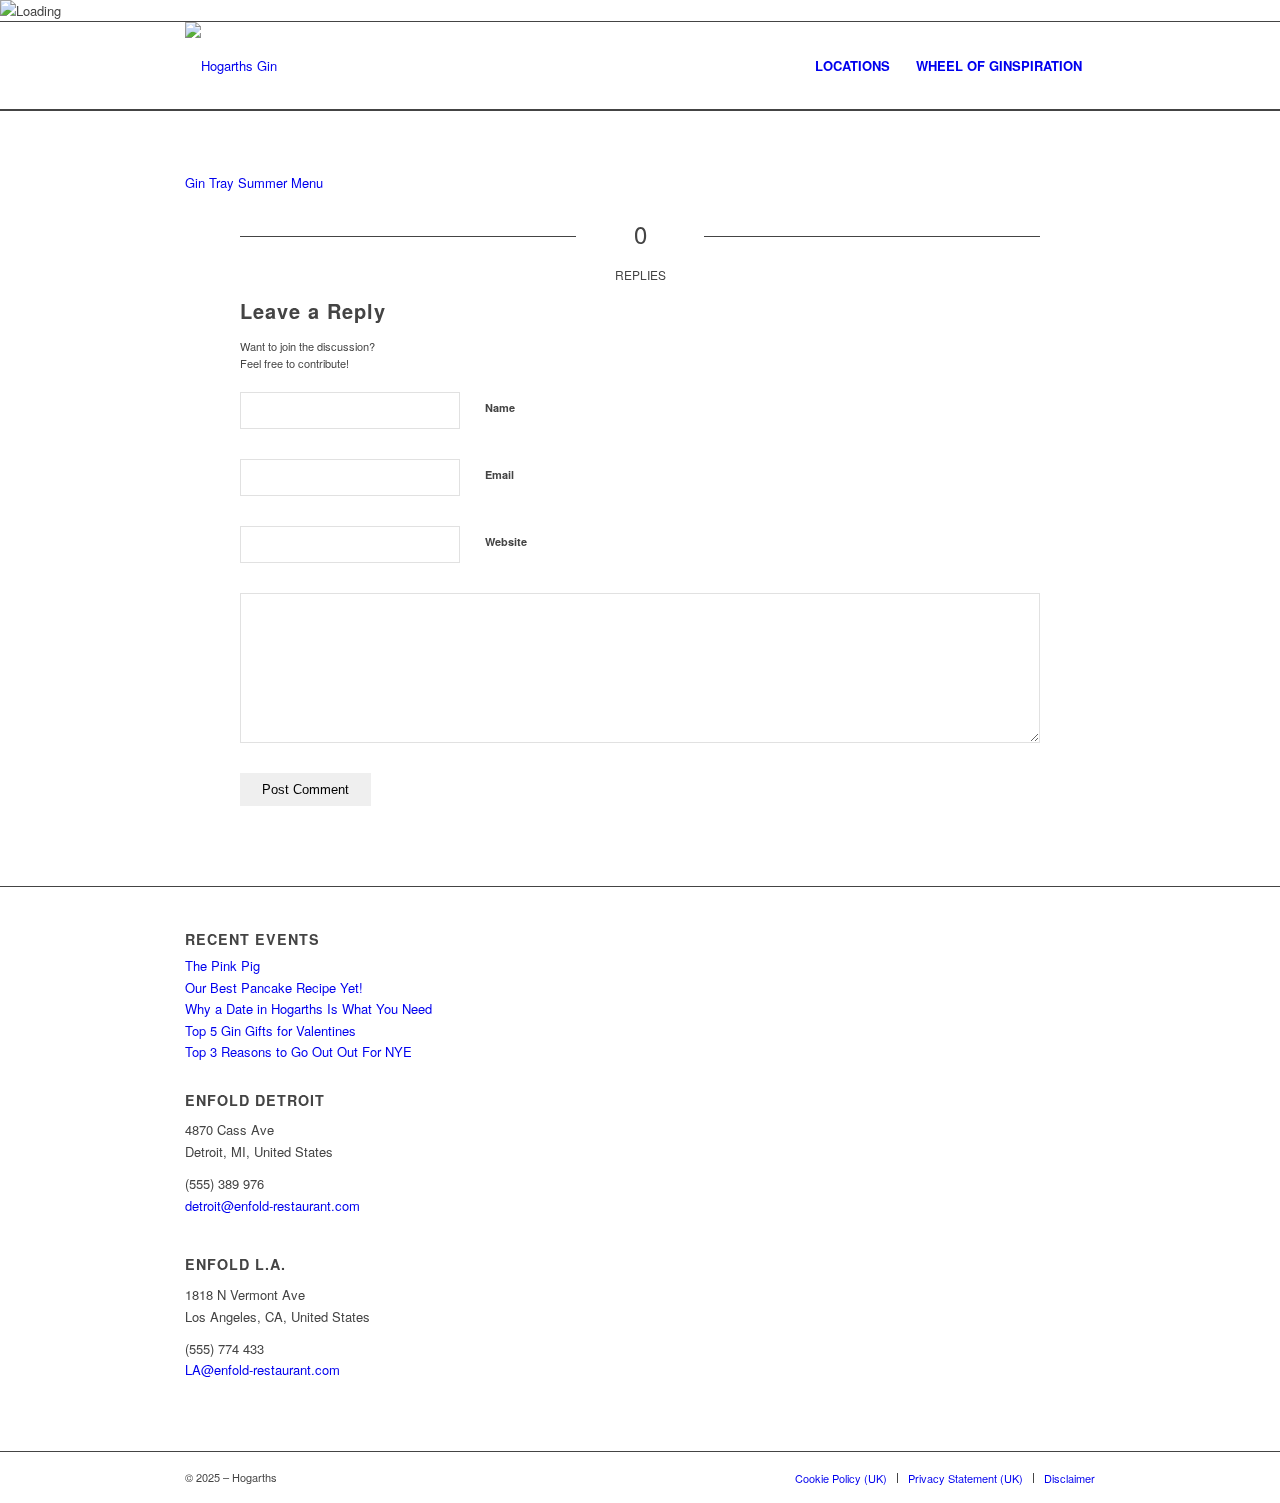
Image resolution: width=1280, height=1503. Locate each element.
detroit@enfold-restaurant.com (272, 1205)
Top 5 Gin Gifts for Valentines (270, 1030)
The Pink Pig (222, 965)
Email (499, 474)
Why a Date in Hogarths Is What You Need (308, 1008)
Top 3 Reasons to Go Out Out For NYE (298, 1051)
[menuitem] (852, 66)
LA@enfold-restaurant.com (262, 1369)
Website (506, 541)
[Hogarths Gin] (231, 66)
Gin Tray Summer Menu (254, 182)
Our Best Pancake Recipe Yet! (274, 987)
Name (500, 407)
